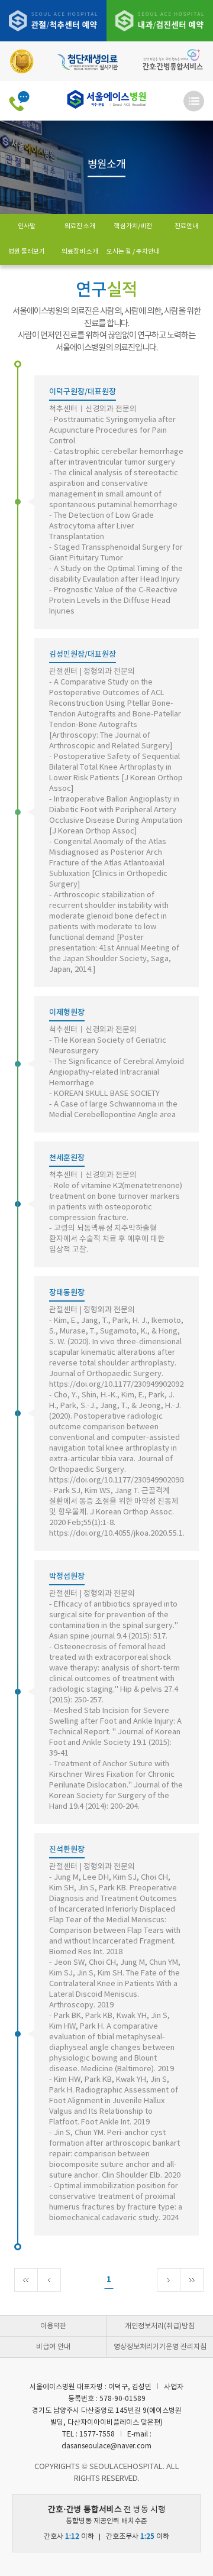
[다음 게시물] (169, 2280)
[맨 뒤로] (192, 2280)
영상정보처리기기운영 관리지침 (160, 2347)
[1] (53, 20)
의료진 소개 (80, 226)
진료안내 (186, 226)
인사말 (27, 226)
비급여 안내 (53, 2347)
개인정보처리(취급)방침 (160, 2326)
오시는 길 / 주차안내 (133, 252)
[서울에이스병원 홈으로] (107, 100)
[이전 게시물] (49, 2280)
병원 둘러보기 (27, 252)
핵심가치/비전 (133, 226)
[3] (160, 20)
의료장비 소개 (80, 252)
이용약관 (53, 2326)
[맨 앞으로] (26, 2280)
